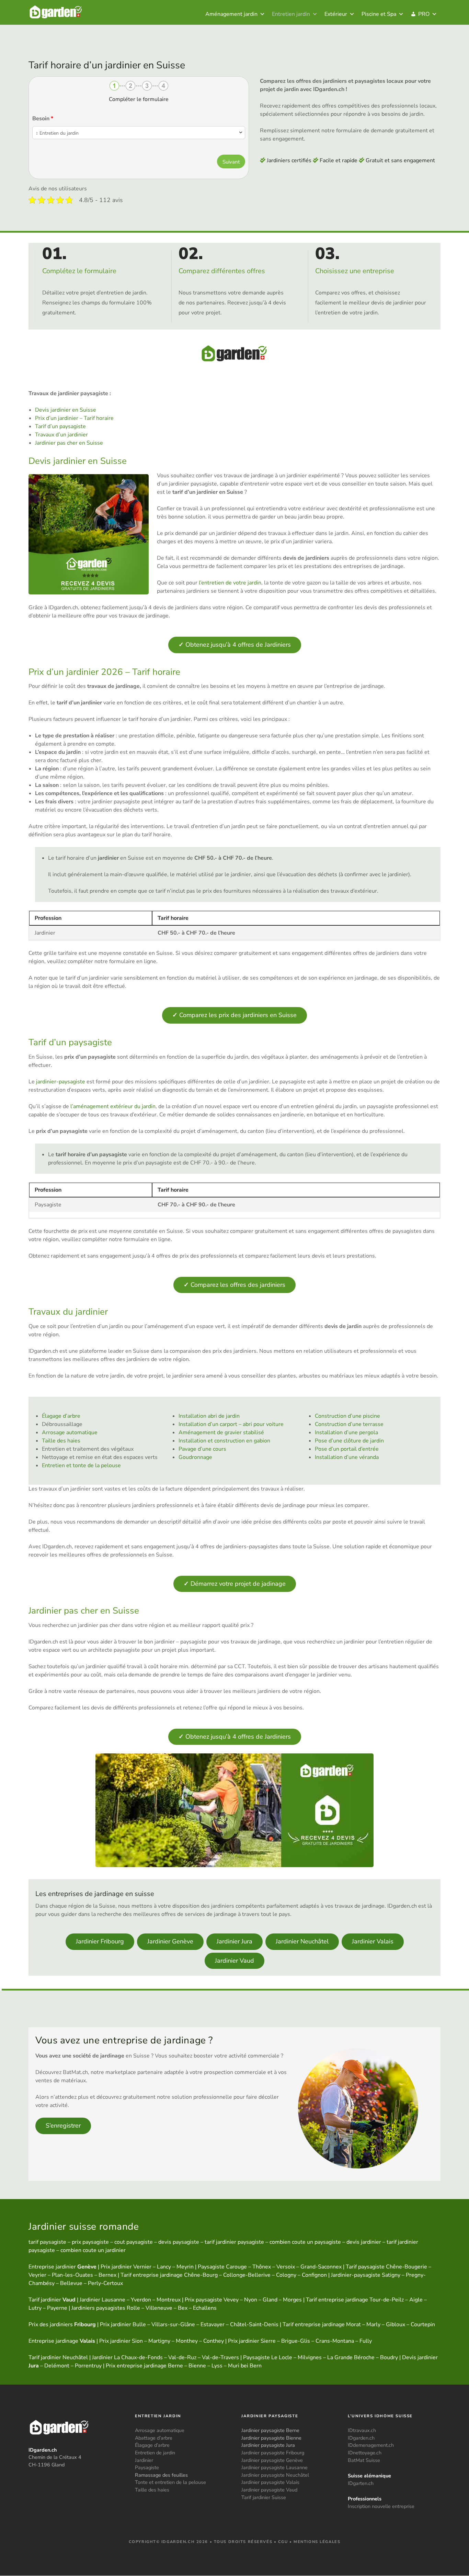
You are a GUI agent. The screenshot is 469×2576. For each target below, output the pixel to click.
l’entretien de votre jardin (230, 583)
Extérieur (336, 14)
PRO (424, 14)
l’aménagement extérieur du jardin (113, 1106)
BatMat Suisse (364, 2460)
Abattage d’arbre (154, 2438)
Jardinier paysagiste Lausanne (274, 2468)
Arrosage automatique (70, 1432)
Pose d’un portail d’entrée (347, 1449)
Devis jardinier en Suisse (66, 410)
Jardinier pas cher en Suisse (69, 443)
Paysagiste (147, 2468)
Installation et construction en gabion (224, 1441)
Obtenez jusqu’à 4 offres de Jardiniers (235, 645)
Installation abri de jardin (209, 1416)
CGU (283, 2542)
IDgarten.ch (361, 2483)
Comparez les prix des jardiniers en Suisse (235, 1015)
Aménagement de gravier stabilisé (221, 1432)
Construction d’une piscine (347, 1416)
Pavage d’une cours (202, 1449)
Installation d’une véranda (347, 1457)
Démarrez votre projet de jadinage (235, 1584)
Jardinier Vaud (235, 1961)
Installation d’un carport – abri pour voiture (231, 1424)
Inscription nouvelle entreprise (381, 2507)
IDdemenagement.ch (371, 2445)
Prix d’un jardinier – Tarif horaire (74, 418)
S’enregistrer (63, 2126)
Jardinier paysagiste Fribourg (273, 2453)
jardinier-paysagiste (61, 1082)
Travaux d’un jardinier (61, 435)
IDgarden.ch (361, 2438)
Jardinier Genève (170, 1941)
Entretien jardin (291, 14)
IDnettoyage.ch (365, 2453)
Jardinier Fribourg (100, 1941)
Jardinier (144, 2460)
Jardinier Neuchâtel (302, 1941)
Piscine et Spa (379, 14)
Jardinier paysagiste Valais (270, 2483)
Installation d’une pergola (346, 1432)
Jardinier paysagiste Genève (272, 2460)
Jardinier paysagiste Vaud (269, 2490)
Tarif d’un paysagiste (60, 426)
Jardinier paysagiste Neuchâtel (275, 2475)
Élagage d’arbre (61, 1416)
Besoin (43, 119)
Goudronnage (195, 1457)
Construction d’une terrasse (349, 1424)
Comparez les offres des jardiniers (235, 1285)
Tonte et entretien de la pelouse (170, 2483)
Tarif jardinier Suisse (264, 2497)
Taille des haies (61, 1441)
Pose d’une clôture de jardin (349, 1441)
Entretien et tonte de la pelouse (81, 1465)
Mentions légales (317, 2542)
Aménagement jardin (231, 14)
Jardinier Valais (373, 1941)
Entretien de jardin (155, 2453)
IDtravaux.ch (362, 2431)
